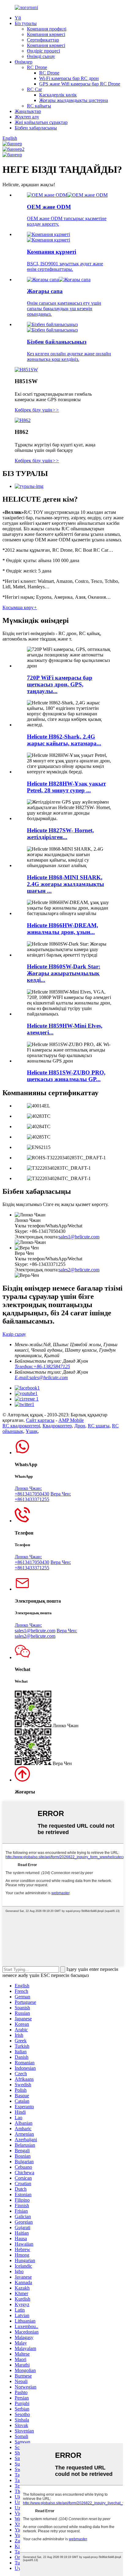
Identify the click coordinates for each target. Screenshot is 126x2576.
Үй (18, 18)
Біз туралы (26, 23)
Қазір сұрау (14, 1334)
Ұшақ (32, 1431)
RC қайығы (39, 106)
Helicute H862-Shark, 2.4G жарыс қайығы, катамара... (64, 740)
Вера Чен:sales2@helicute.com (46, 1633)
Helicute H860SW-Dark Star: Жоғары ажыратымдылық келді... (64, 973)
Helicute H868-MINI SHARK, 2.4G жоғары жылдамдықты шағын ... (65, 884)
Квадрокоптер (57, 1426)
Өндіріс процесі (43, 51)
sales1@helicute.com (79, 1237)
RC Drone (37, 67)
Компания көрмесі (46, 34)
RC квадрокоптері (21, 1426)
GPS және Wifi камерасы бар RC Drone (80, 84)
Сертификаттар (43, 40)
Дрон (80, 1426)
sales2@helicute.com (79, 1270)
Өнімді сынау (41, 56)
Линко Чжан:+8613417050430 (32, 1491)
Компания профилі (47, 29)
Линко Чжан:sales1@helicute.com (35, 1628)
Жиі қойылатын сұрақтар (41, 122)
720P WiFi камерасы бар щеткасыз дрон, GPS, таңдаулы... (60, 684)
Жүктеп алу (27, 117)
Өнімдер (24, 62)
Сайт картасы (40, 1420)
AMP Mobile (71, 1420)
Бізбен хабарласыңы (36, 128)
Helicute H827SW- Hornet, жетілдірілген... (60, 834)
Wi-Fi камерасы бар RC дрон (69, 78)
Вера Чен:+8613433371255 (43, 1497)
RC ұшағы (99, 1426)
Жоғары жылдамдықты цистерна (74, 100)
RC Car (34, 89)
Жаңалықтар (28, 111)
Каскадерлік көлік (58, 95)
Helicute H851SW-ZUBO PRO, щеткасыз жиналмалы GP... (66, 1076)
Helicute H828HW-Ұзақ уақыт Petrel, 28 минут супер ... (66, 787)
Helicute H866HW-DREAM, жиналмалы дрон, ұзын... (63, 929)
